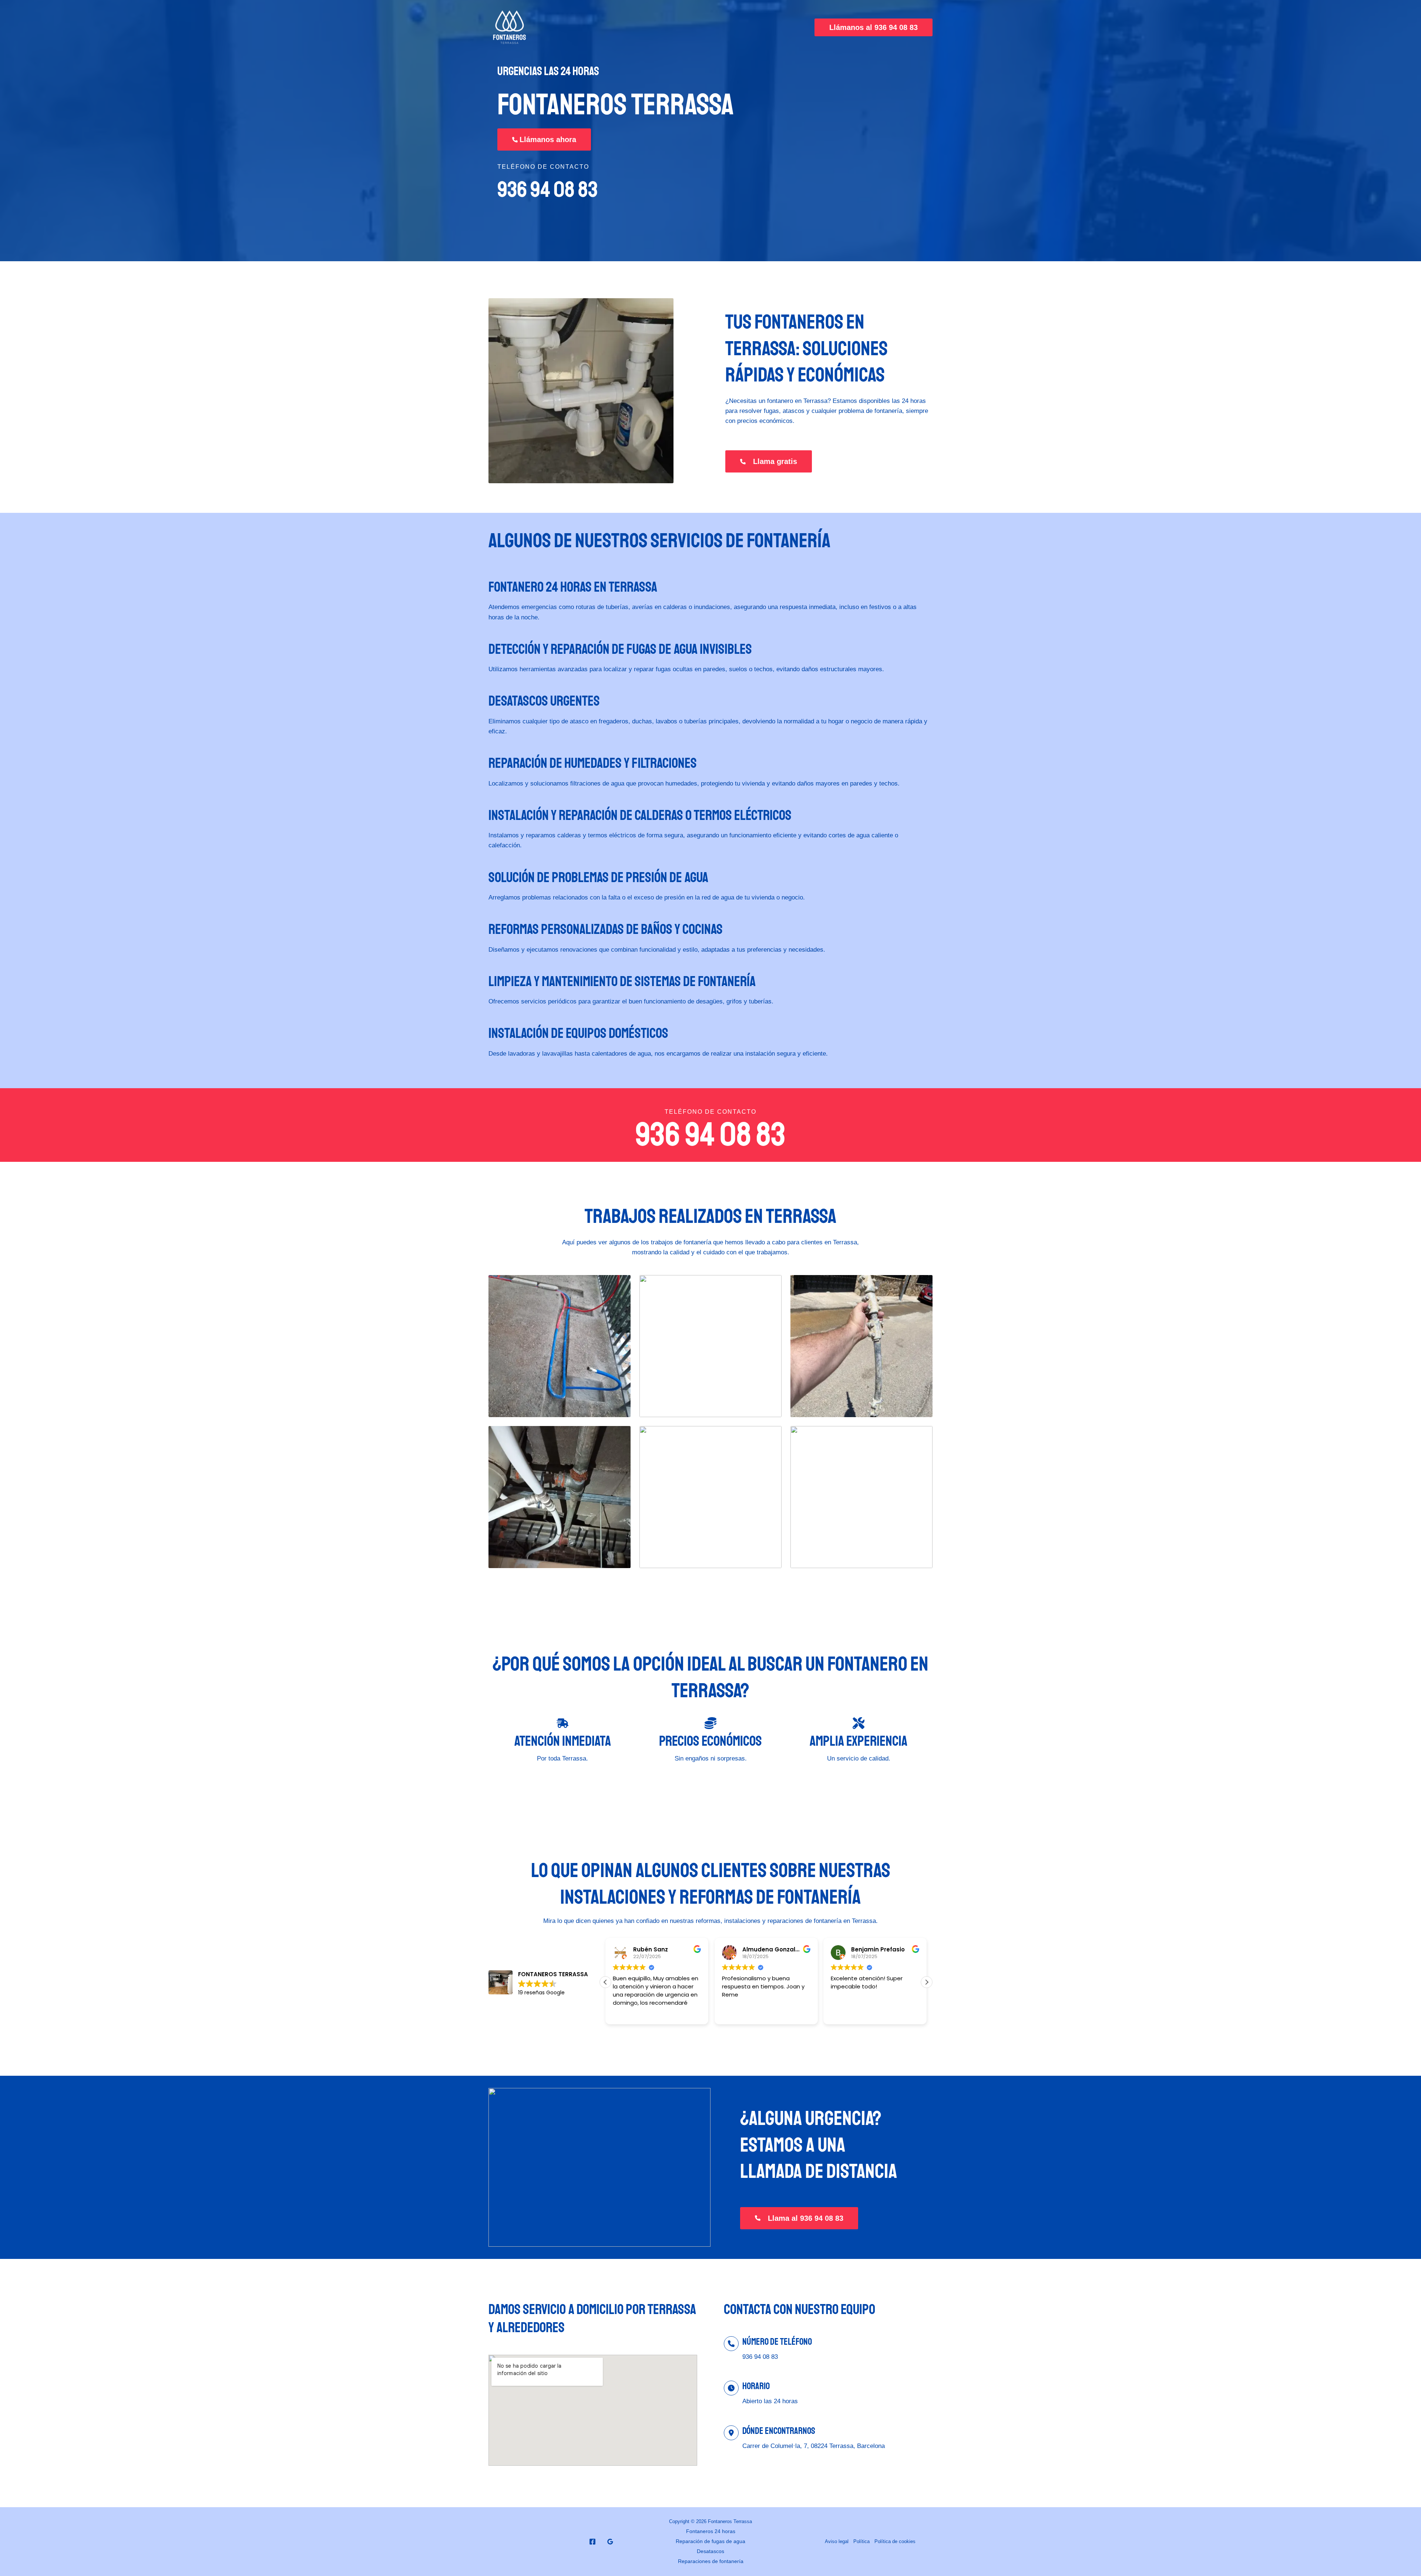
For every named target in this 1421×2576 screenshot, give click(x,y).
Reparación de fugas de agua (710, 2541)
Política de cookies (895, 2541)
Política (861, 2541)
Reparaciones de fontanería (711, 2561)
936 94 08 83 (547, 190)
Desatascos (710, 2551)
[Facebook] (592, 2542)
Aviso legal (837, 2541)
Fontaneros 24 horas (711, 2531)
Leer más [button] (842, 2013)
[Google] (610, 2542)
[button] (874, 27)
